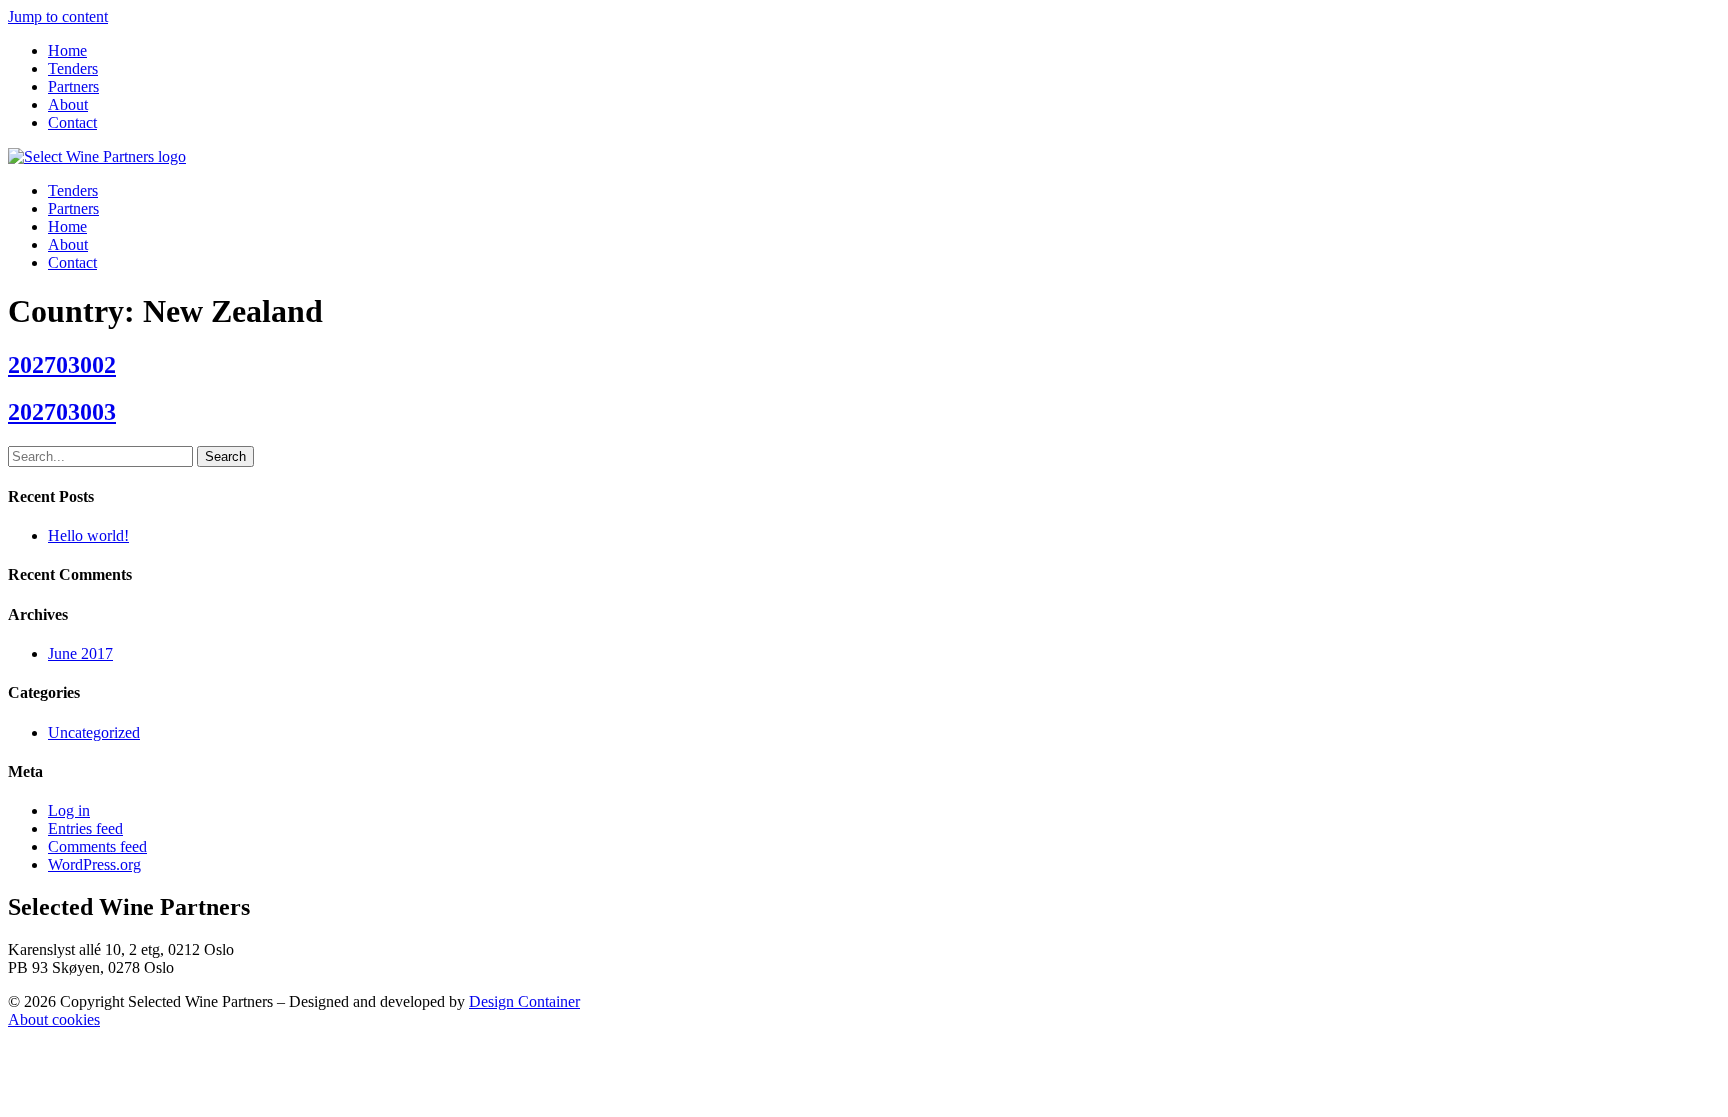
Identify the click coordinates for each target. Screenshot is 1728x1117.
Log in (69, 810)
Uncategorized (94, 732)
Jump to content (58, 16)
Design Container (524, 1001)
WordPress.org (94, 864)
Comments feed (97, 846)
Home (67, 50)
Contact (72, 122)
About (68, 104)
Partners (73, 86)
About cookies (54, 1019)
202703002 (62, 365)
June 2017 (80, 653)
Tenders (73, 68)
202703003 (62, 412)
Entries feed (85, 828)
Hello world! (88, 535)
